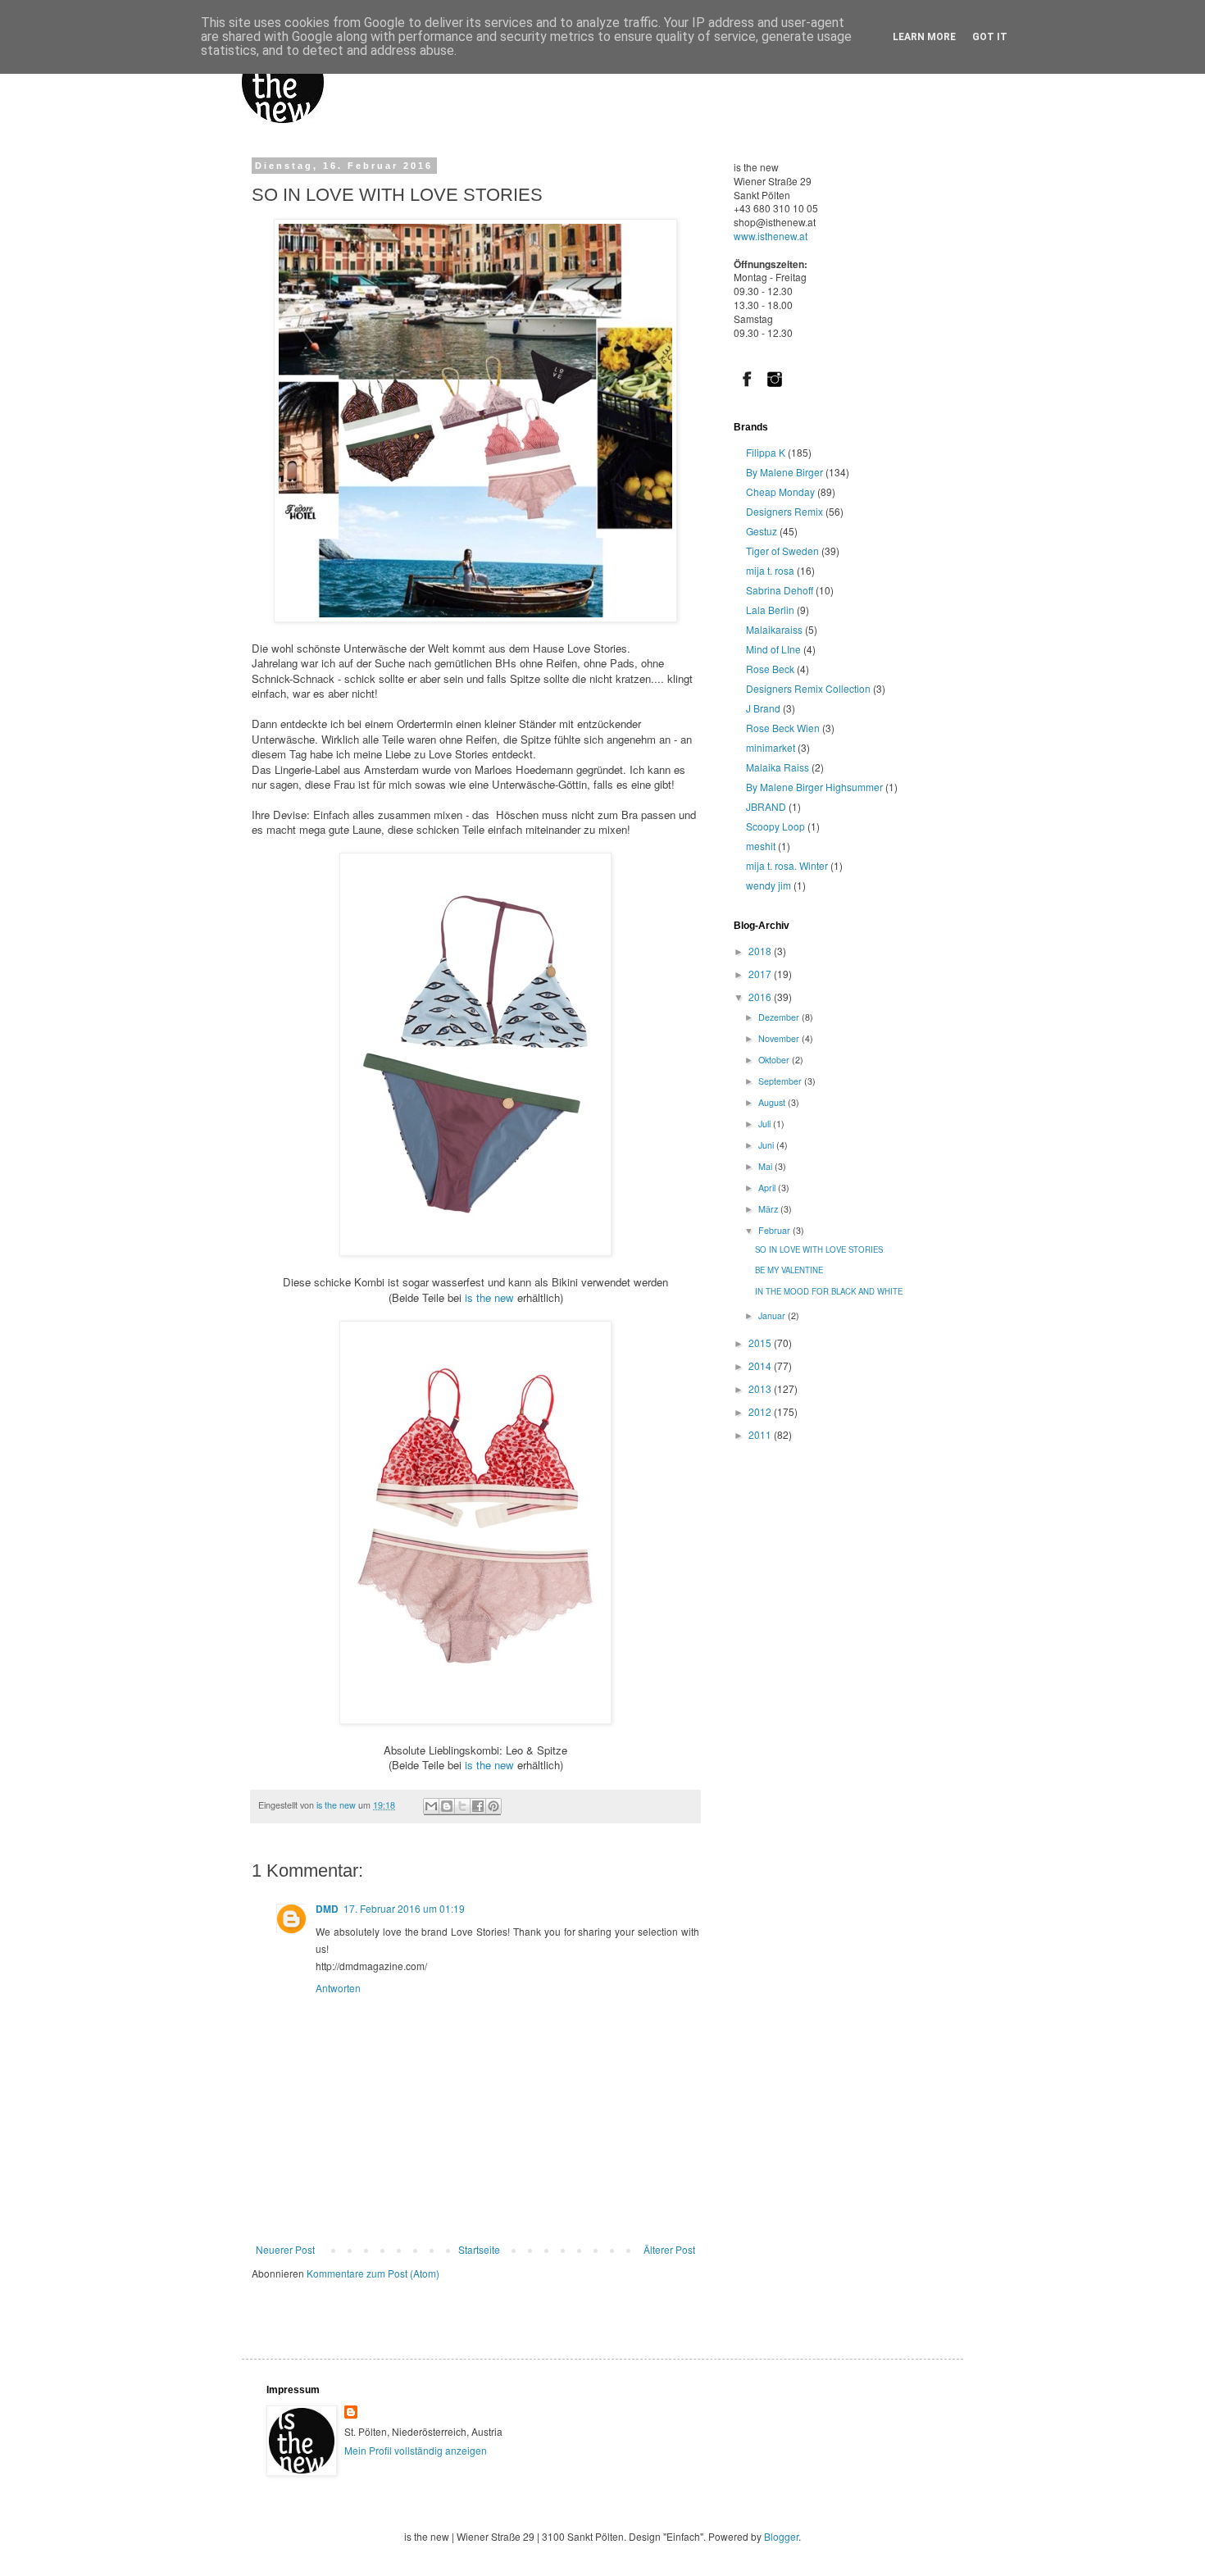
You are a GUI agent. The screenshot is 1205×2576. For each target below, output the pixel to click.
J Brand (763, 708)
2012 (761, 1411)
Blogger (781, 2536)
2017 (761, 974)
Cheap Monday (780, 492)
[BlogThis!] (447, 1807)
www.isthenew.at (771, 236)
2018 (761, 951)
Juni (767, 1145)
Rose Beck (770, 669)
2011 (761, 1434)
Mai (766, 1166)
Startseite (479, 2249)
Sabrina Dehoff (780, 590)
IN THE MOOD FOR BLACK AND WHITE (829, 1291)
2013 (761, 1388)
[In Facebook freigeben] (478, 1807)
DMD (327, 1909)
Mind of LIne (773, 649)
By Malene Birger (784, 472)
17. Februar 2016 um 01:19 (404, 1908)
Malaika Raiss (778, 767)
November (780, 1038)
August (773, 1102)
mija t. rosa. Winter (787, 865)
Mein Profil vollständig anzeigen (416, 2450)
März (769, 1209)
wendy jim (768, 885)
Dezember (780, 1017)
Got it (990, 37)
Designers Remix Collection (808, 688)
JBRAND (766, 806)
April (768, 1188)
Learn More (924, 37)
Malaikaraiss (774, 629)
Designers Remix (784, 511)
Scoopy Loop (775, 826)
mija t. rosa (770, 570)
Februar (775, 1230)
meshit (761, 846)
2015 (761, 1343)
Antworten (338, 1988)
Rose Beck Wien (783, 728)
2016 (761, 997)
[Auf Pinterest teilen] (493, 1807)
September (781, 1081)
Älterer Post (669, 2249)
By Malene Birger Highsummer (814, 787)
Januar (773, 1315)
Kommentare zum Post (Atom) (373, 2273)
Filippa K (766, 452)
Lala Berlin (770, 610)
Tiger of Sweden (782, 551)
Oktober (775, 1060)
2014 (761, 1365)
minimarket (771, 747)
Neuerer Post (285, 2249)
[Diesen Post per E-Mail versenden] (431, 1807)
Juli (766, 1124)
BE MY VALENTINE (789, 1270)
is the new (488, 1297)
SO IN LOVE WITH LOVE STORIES (819, 1249)
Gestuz (762, 531)
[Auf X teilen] (462, 1807)
